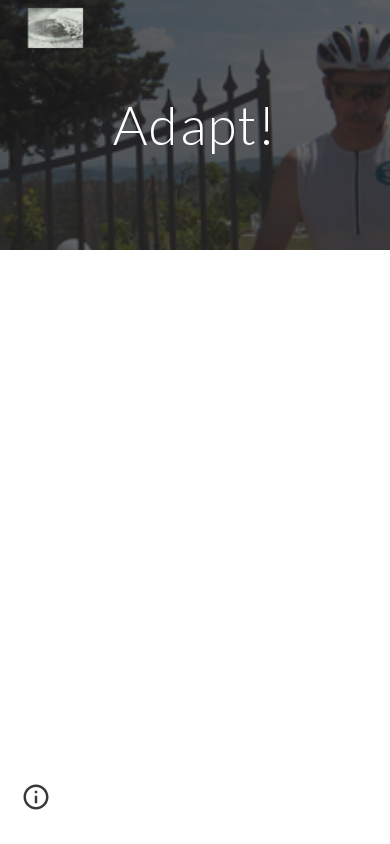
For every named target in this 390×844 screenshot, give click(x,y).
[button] (36, 804)
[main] (195, 124)
